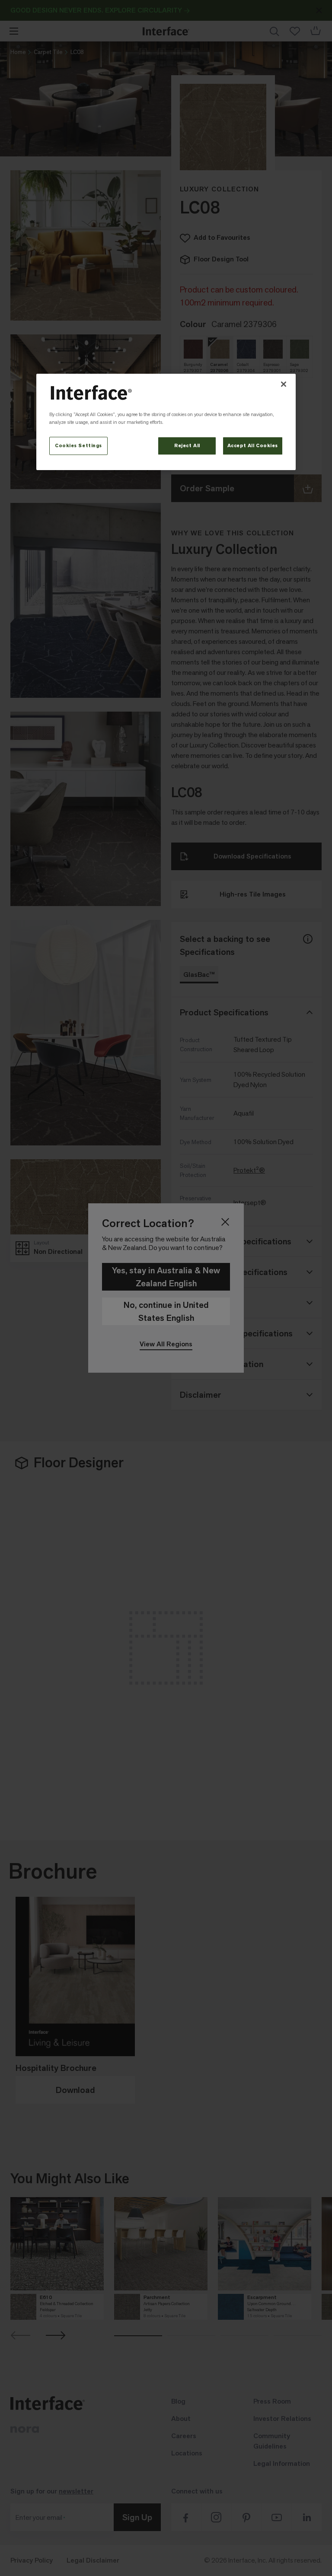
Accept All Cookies (253, 446)
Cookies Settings (78, 446)
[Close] (284, 384)
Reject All (187, 446)
